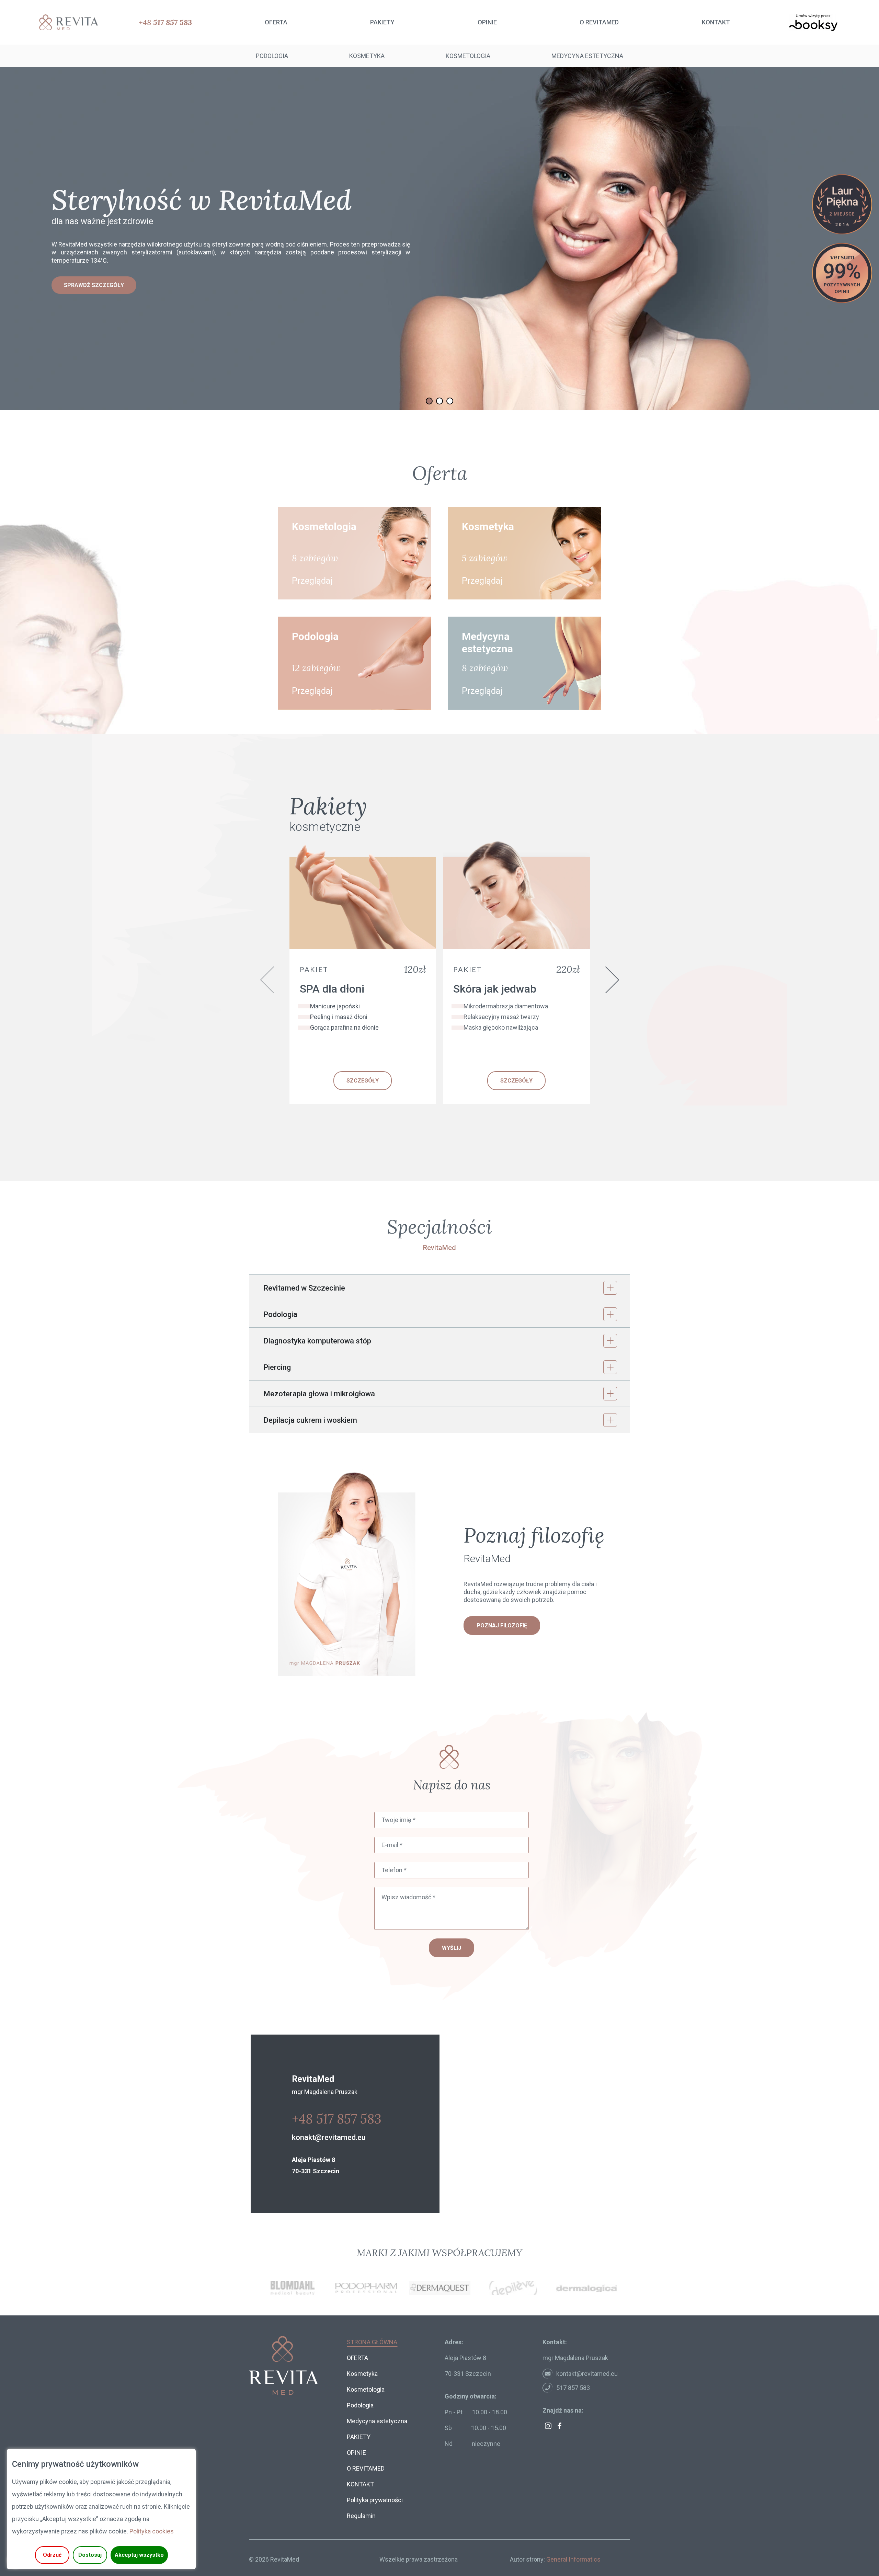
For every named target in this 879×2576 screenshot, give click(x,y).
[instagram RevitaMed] (548, 2426)
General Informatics (573, 2559)
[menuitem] (276, 22)
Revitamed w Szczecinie (304, 1288)
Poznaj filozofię (502, 1625)
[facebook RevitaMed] (560, 2426)
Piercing (277, 1367)
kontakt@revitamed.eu (587, 2374)
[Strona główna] (66, 22)
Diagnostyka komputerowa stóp (317, 1341)
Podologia (280, 1314)
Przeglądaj (312, 581)
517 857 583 (573, 2388)
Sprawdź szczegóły (94, 285)
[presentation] (267, 980)
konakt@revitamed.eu (329, 2137)
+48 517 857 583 (337, 2119)
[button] (429, 401)
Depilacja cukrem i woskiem (310, 1420)
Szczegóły (363, 1081)
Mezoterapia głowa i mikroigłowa (319, 1394)
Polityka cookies (152, 2531)
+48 (165, 22)
